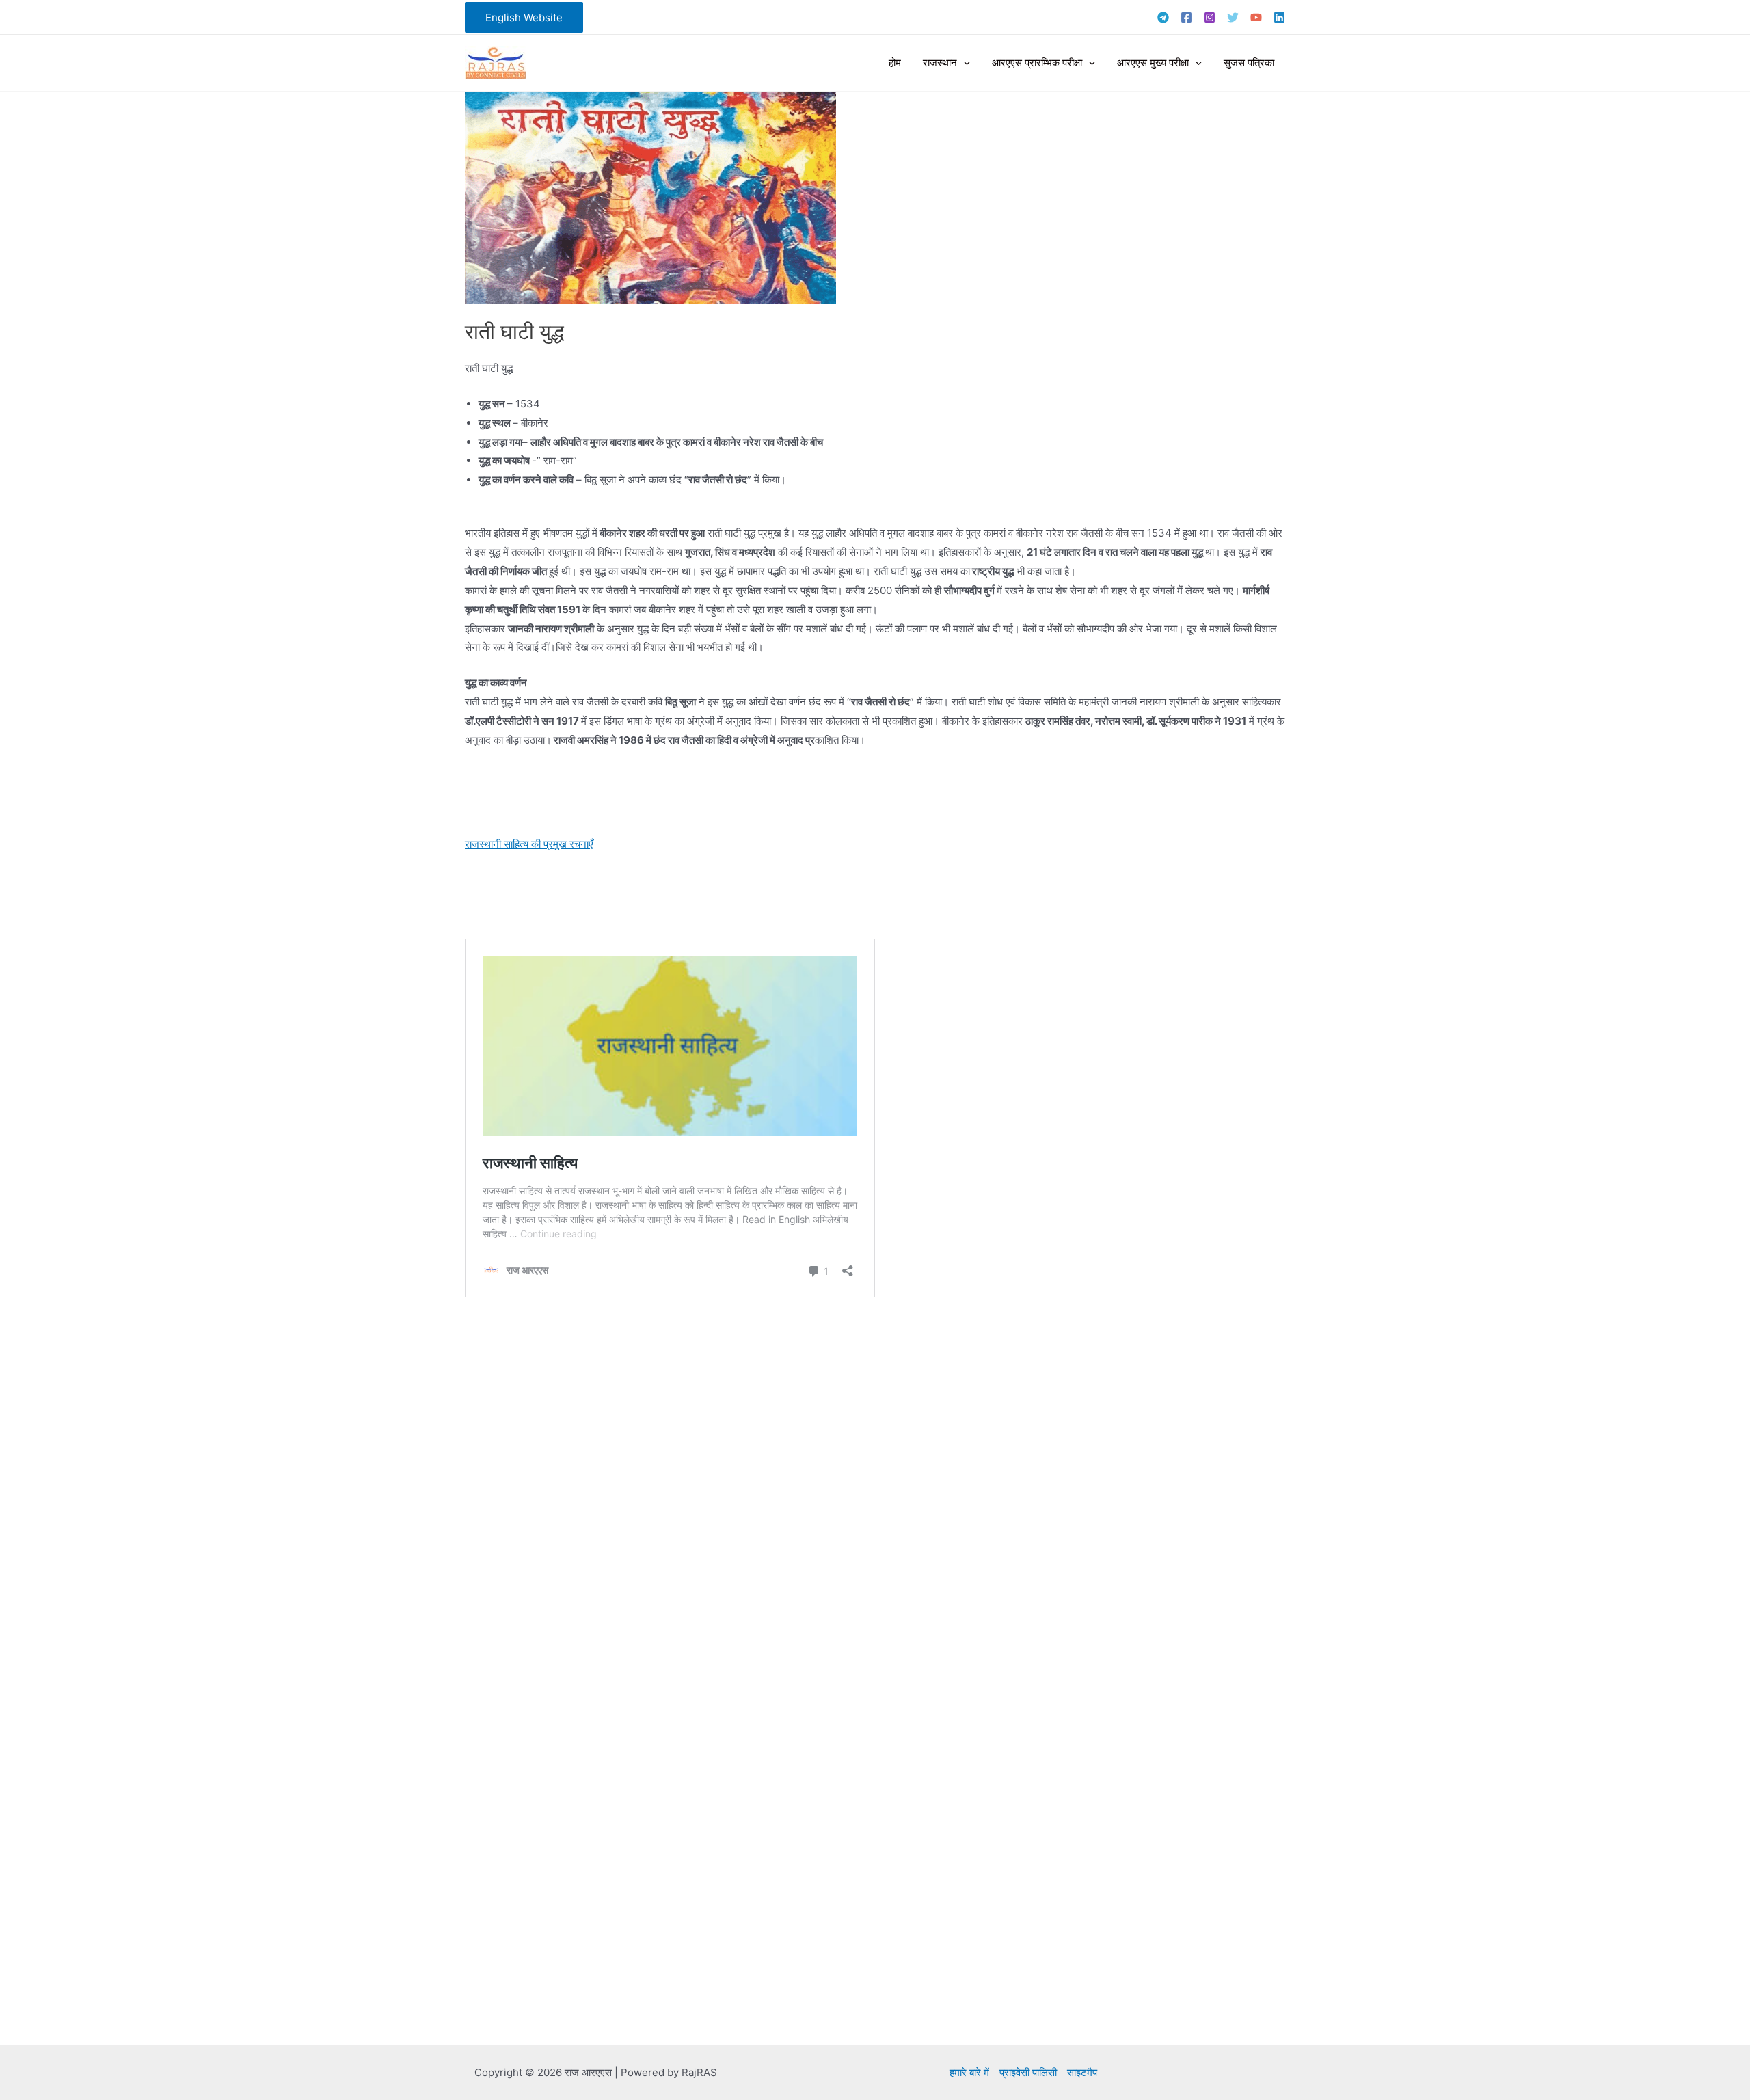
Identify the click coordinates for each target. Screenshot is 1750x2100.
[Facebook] (1186, 17)
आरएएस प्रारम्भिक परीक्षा (1037, 63)
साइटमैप (1082, 2072)
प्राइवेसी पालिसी (1028, 2072)
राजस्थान (940, 63)
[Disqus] (875, 1493)
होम (895, 63)
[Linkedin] (1279, 17)
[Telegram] (1163, 17)
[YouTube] (1256, 17)
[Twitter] (1233, 17)
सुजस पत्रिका (1249, 63)
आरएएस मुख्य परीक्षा (1153, 63)
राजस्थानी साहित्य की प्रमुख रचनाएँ (529, 844)
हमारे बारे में (969, 2072)
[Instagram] (1210, 17)
